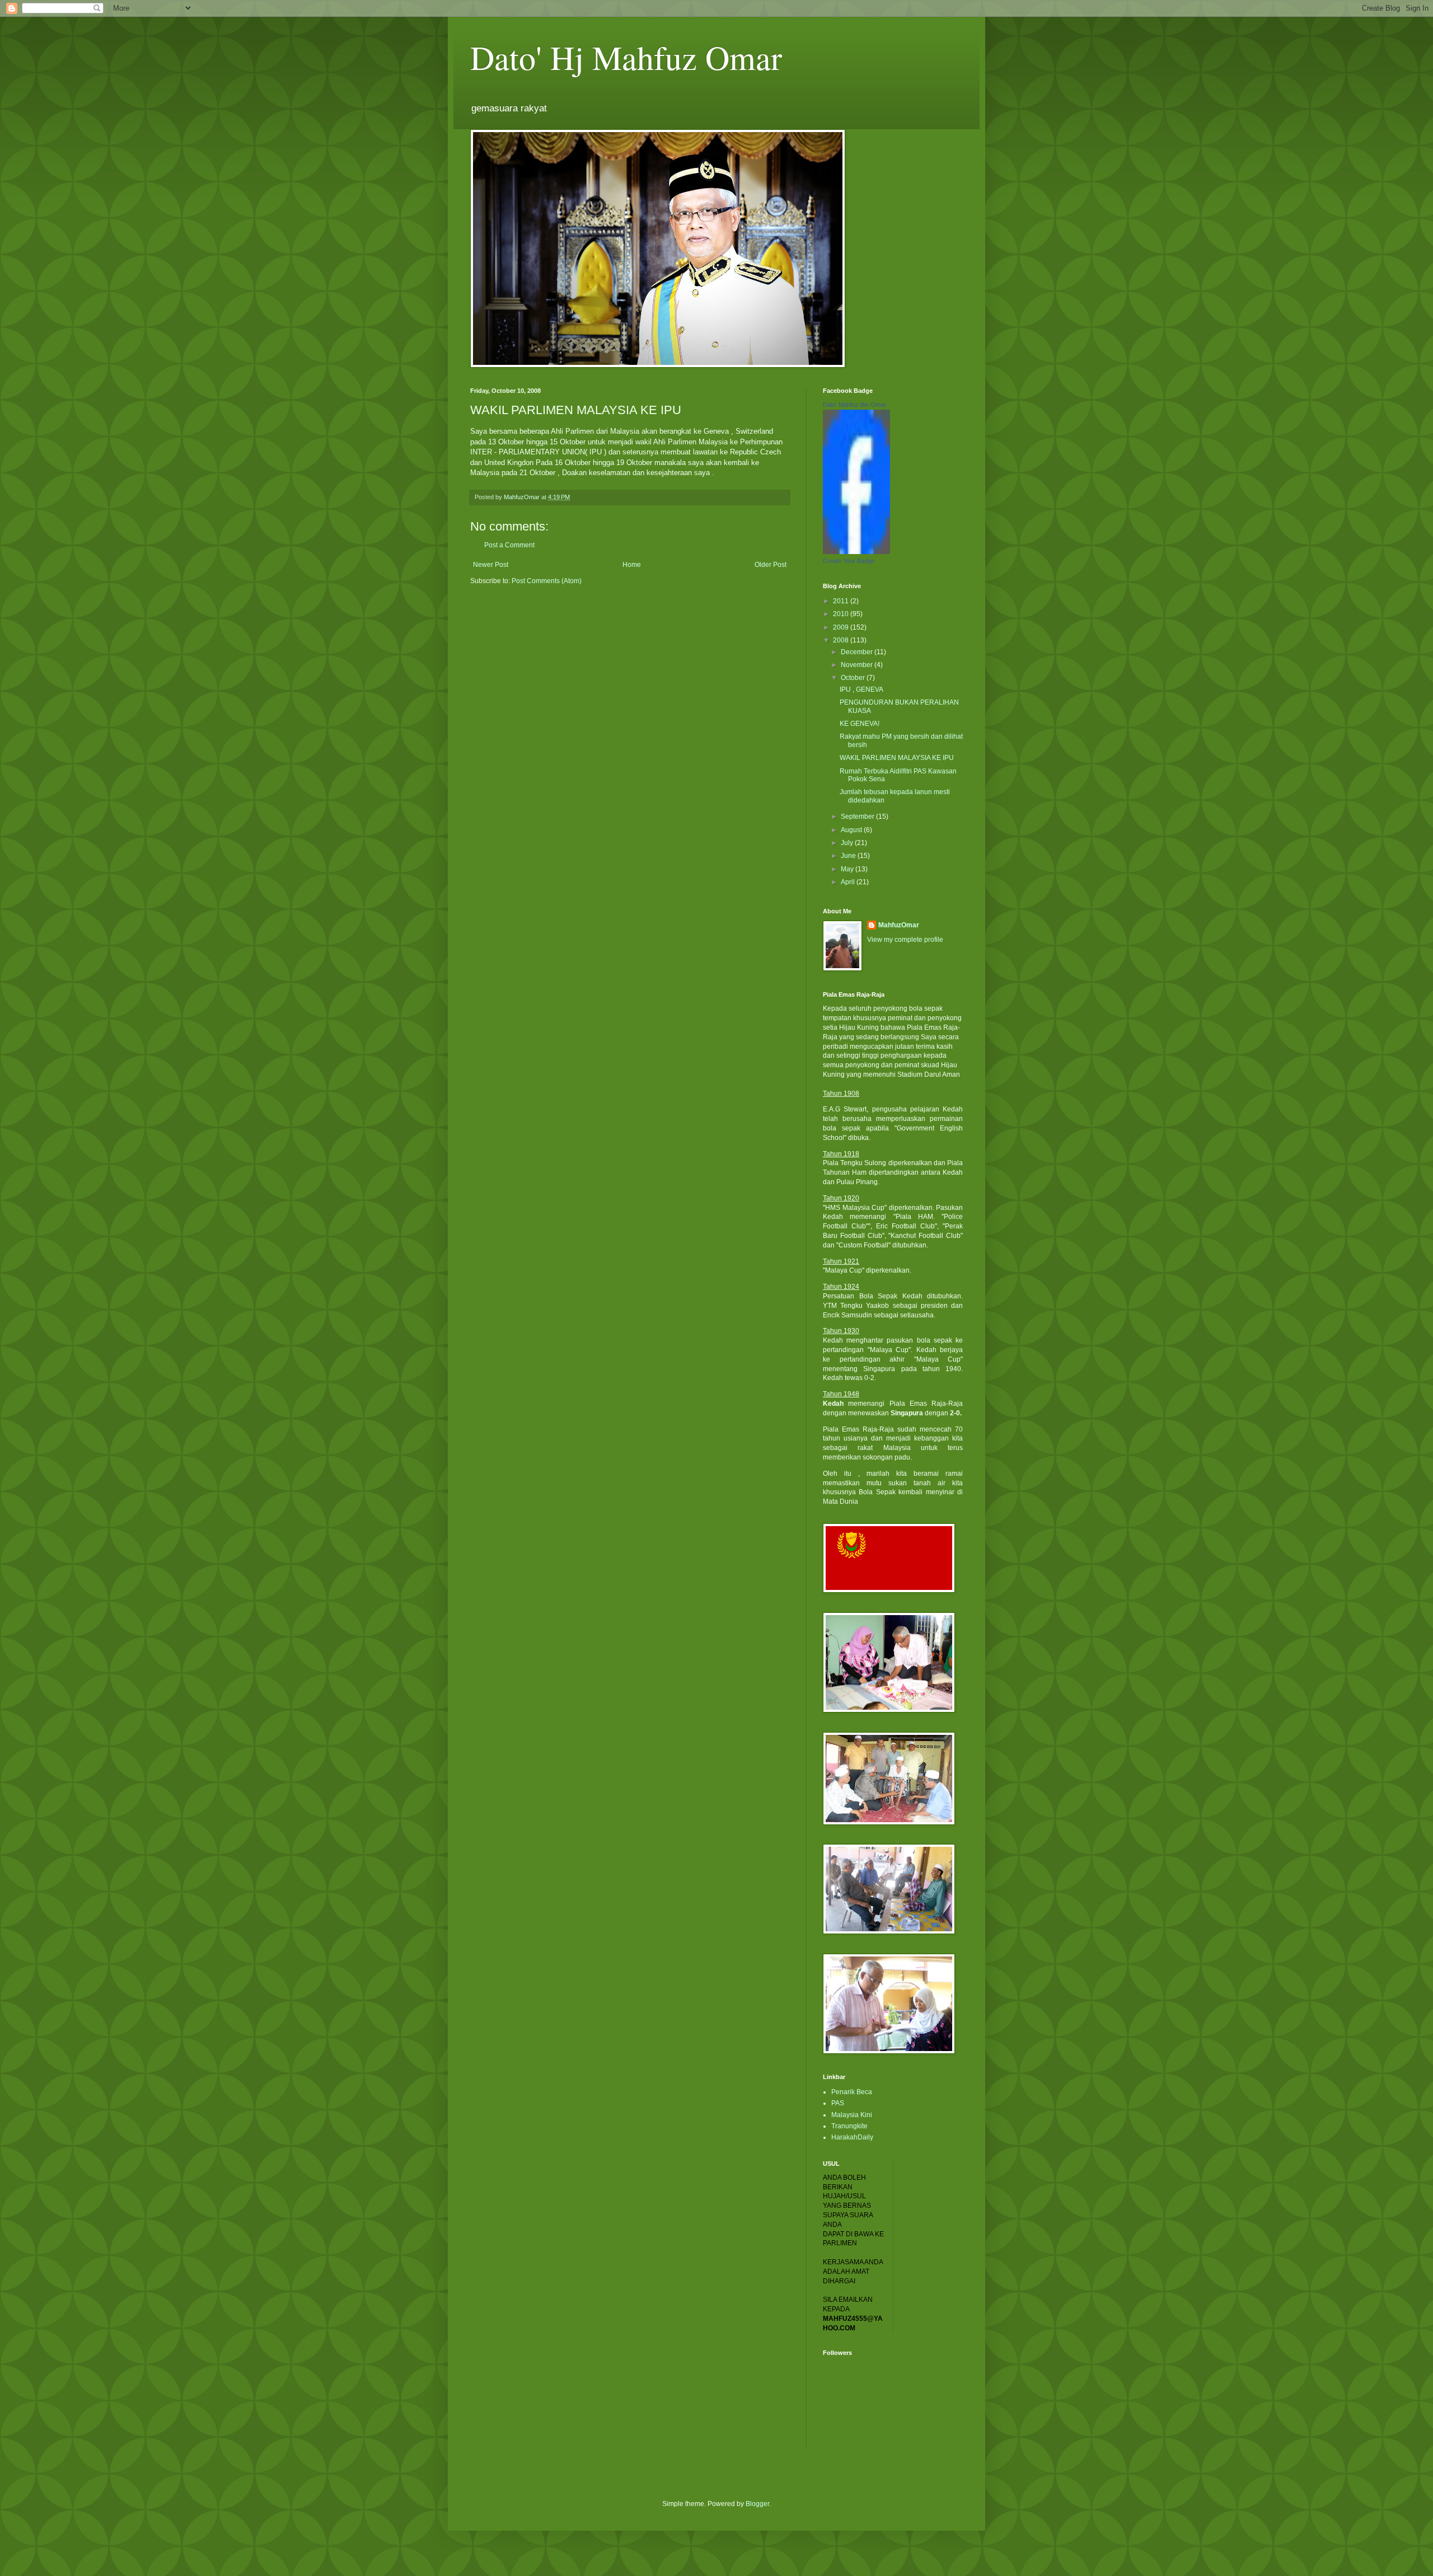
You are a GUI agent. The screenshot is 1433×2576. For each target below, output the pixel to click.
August (852, 830)
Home (632, 565)
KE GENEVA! (860, 724)
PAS (838, 2103)
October (854, 678)
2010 (842, 614)
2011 (842, 601)
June (849, 856)
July (848, 843)
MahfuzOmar (899, 925)
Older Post (771, 565)
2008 (842, 640)
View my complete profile (905, 940)
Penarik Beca (852, 2092)
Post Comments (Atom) (547, 581)
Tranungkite (849, 2126)
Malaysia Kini (852, 2115)
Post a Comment (509, 545)
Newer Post (491, 565)
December (858, 652)
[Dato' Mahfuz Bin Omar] (856, 552)
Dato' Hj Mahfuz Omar (626, 57)
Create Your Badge (849, 561)
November (858, 665)
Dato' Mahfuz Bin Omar (854, 405)
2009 (842, 627)
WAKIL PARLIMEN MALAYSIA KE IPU (897, 758)
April (849, 882)
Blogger (757, 2504)
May (848, 869)
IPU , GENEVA (861, 689)
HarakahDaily (852, 2137)
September (858, 817)
